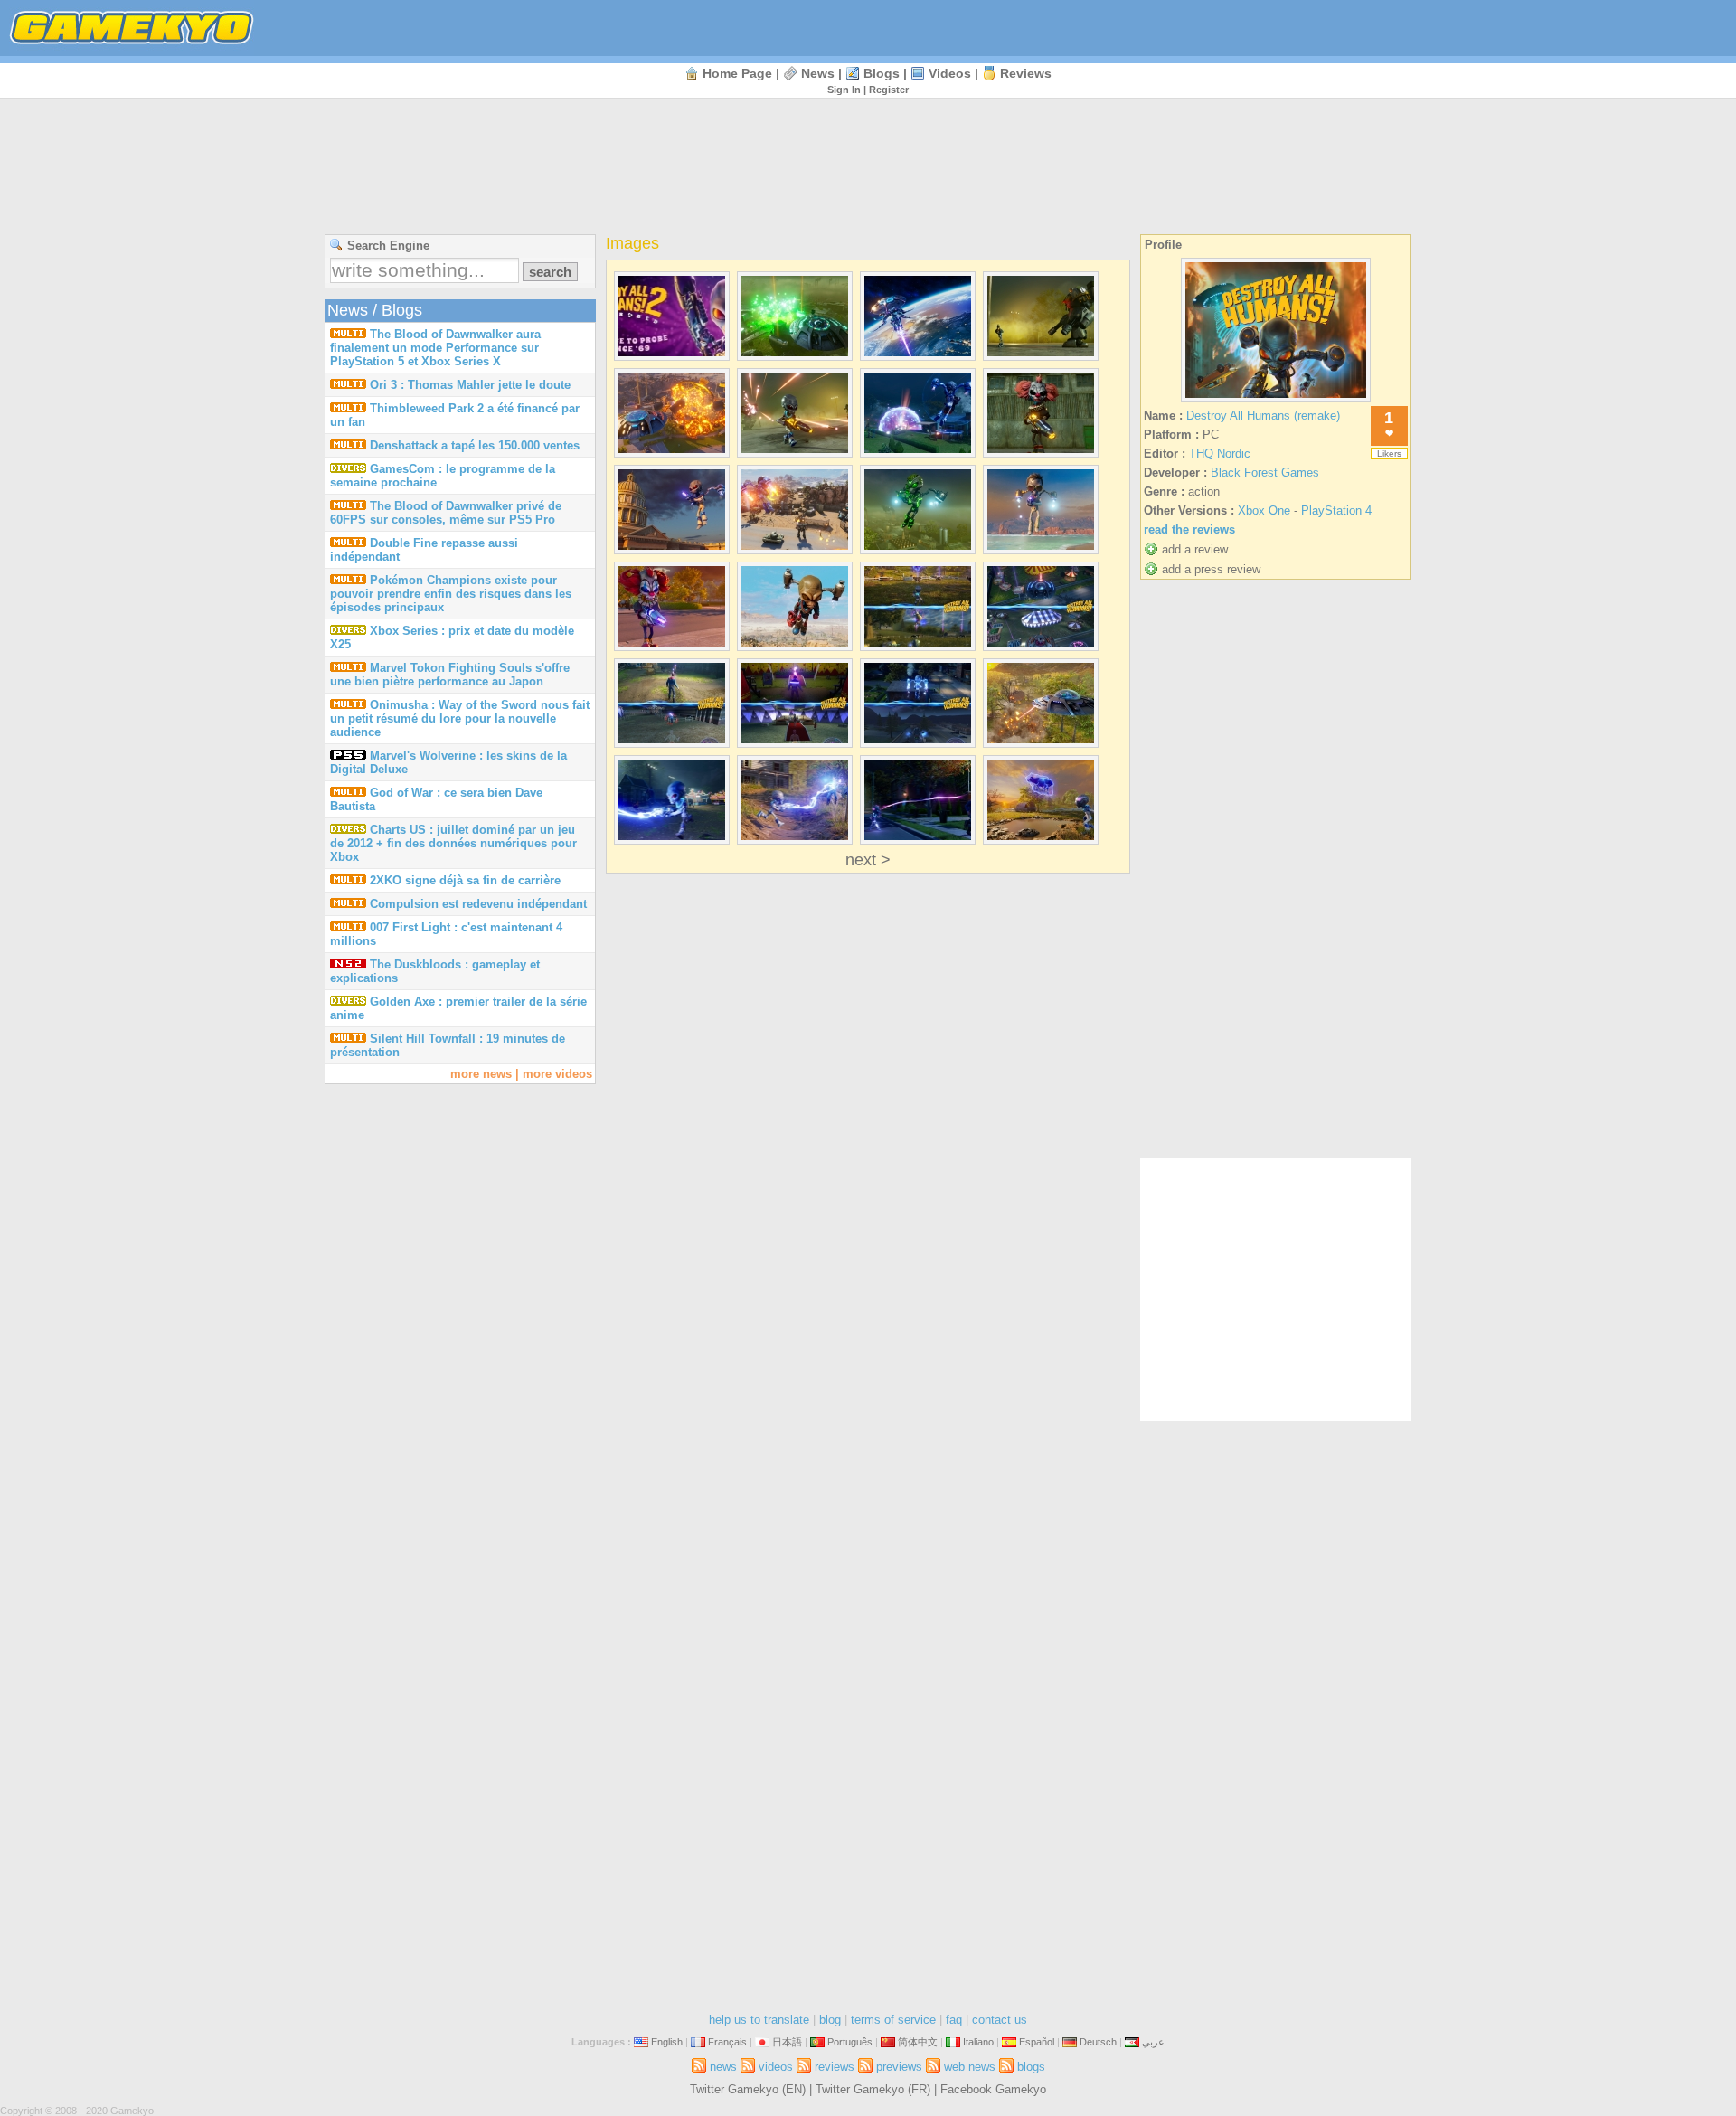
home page (737, 73)
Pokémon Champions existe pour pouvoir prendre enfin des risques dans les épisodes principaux (451, 594)
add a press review (1211, 569)
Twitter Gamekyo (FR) (873, 2089)
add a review (1195, 549)
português (850, 2042)
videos (950, 73)
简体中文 (918, 2042)
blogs (882, 73)
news (818, 73)
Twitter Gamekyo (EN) (748, 2089)
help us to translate (759, 2020)
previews (899, 2067)
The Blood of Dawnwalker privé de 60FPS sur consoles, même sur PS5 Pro (446, 513)
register (889, 90)
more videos (557, 1074)
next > (868, 860)
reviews (1026, 73)
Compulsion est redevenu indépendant (478, 904)
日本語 (787, 2042)
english (667, 2042)
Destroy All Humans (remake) (1263, 416)
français (727, 2042)
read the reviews (1189, 529)
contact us (1000, 2020)
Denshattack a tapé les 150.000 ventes (475, 445)
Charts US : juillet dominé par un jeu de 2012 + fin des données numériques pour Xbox (453, 843)
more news (481, 1074)
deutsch (1098, 2042)
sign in (844, 90)
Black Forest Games (1265, 472)
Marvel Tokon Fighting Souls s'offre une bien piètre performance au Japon (450, 675)
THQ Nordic (1220, 453)
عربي (1153, 2042)
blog (830, 2020)
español (1037, 2042)
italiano (978, 2042)
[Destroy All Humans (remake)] (1276, 402)
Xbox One (1264, 510)
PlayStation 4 (1336, 510)
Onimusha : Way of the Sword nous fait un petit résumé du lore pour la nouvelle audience (460, 718)
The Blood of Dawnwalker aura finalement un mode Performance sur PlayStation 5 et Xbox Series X (435, 348)
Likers (1389, 453)
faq (954, 2020)
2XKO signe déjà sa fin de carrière (465, 880)
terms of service (893, 2020)
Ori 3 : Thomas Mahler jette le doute (470, 385)
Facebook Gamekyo (993, 2089)
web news (970, 2067)
